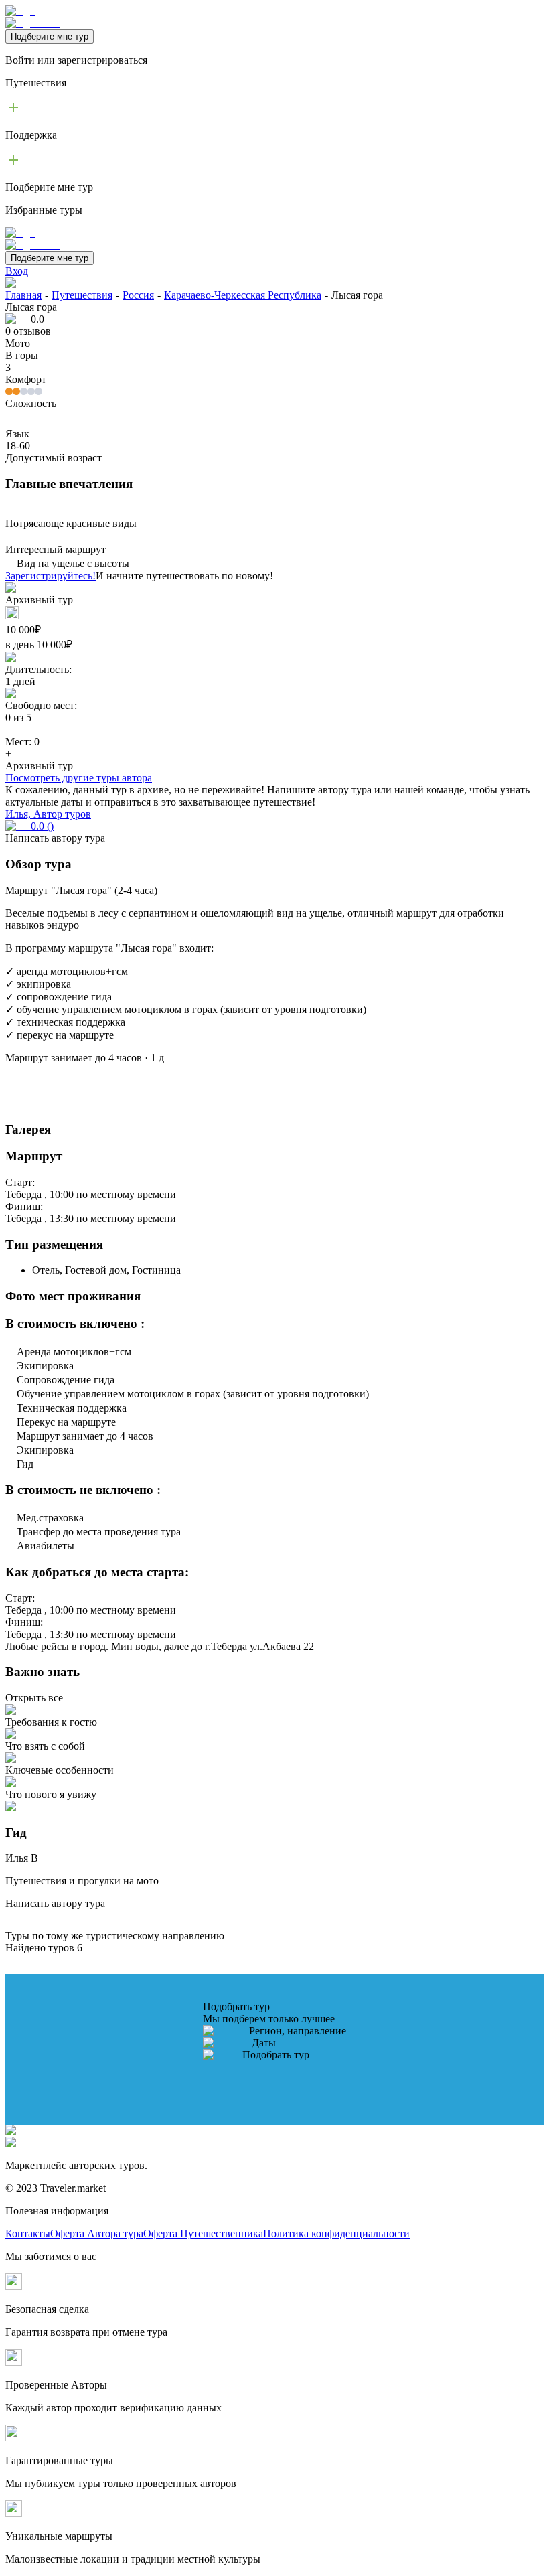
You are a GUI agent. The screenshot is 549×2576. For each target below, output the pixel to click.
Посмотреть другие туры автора (79, 778)
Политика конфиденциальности (336, 2233)
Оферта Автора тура (97, 2233)
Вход (17, 271)
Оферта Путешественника (203, 2233)
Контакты (28, 2233)
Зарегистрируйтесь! (51, 576)
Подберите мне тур (50, 36)
